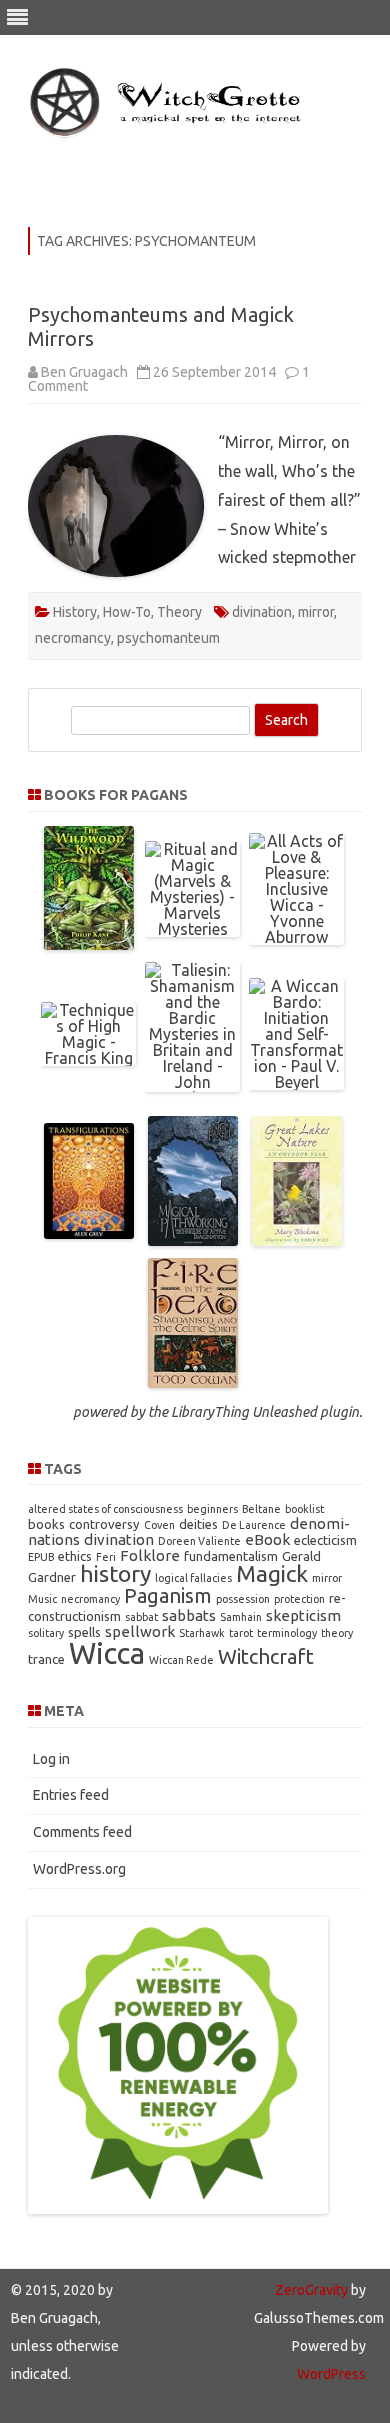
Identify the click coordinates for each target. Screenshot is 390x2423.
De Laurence (254, 1525)
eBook (267, 1539)
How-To (127, 612)
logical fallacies (193, 1578)
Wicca (107, 1653)
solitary (46, 1633)
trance (46, 1659)
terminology (287, 1633)
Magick (272, 1573)
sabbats (189, 1615)
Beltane (261, 1509)
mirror (316, 612)
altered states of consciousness (105, 1509)
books (46, 1524)
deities (198, 1524)
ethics (75, 1556)
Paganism (168, 1595)
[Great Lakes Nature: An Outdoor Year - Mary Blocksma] (297, 1240)
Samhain (241, 1617)
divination (262, 612)
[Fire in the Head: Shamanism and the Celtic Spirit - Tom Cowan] (193, 1382)
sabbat (141, 1617)
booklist (304, 1509)
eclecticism (325, 1540)
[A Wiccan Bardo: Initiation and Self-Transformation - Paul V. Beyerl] (296, 1082)
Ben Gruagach (84, 372)
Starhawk (202, 1633)
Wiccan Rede (181, 1660)
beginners (212, 1509)
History (75, 612)
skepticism (303, 1615)
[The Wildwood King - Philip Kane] (89, 944)
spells (84, 1632)
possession (243, 1599)
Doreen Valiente (199, 1541)
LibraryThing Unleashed (244, 1412)
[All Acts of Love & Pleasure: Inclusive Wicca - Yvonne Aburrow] (296, 937)
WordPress (331, 2374)
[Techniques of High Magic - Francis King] (88, 1058)
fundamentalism (231, 1556)
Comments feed (82, 1832)
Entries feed (71, 1795)
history (115, 1573)
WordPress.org (79, 1869)
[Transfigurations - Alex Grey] (89, 1233)
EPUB (41, 1557)
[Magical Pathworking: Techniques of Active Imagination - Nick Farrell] (193, 1240)
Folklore (150, 1555)
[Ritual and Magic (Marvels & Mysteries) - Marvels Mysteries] (192, 929)
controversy (104, 1524)
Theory (179, 612)
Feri (106, 1557)
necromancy (73, 638)
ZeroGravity (311, 2290)
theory (337, 1633)
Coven (159, 1525)
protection (299, 1599)
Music (42, 1599)
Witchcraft (266, 1656)
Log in (51, 1759)
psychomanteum (168, 638)
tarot (241, 1633)
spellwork (140, 1631)
